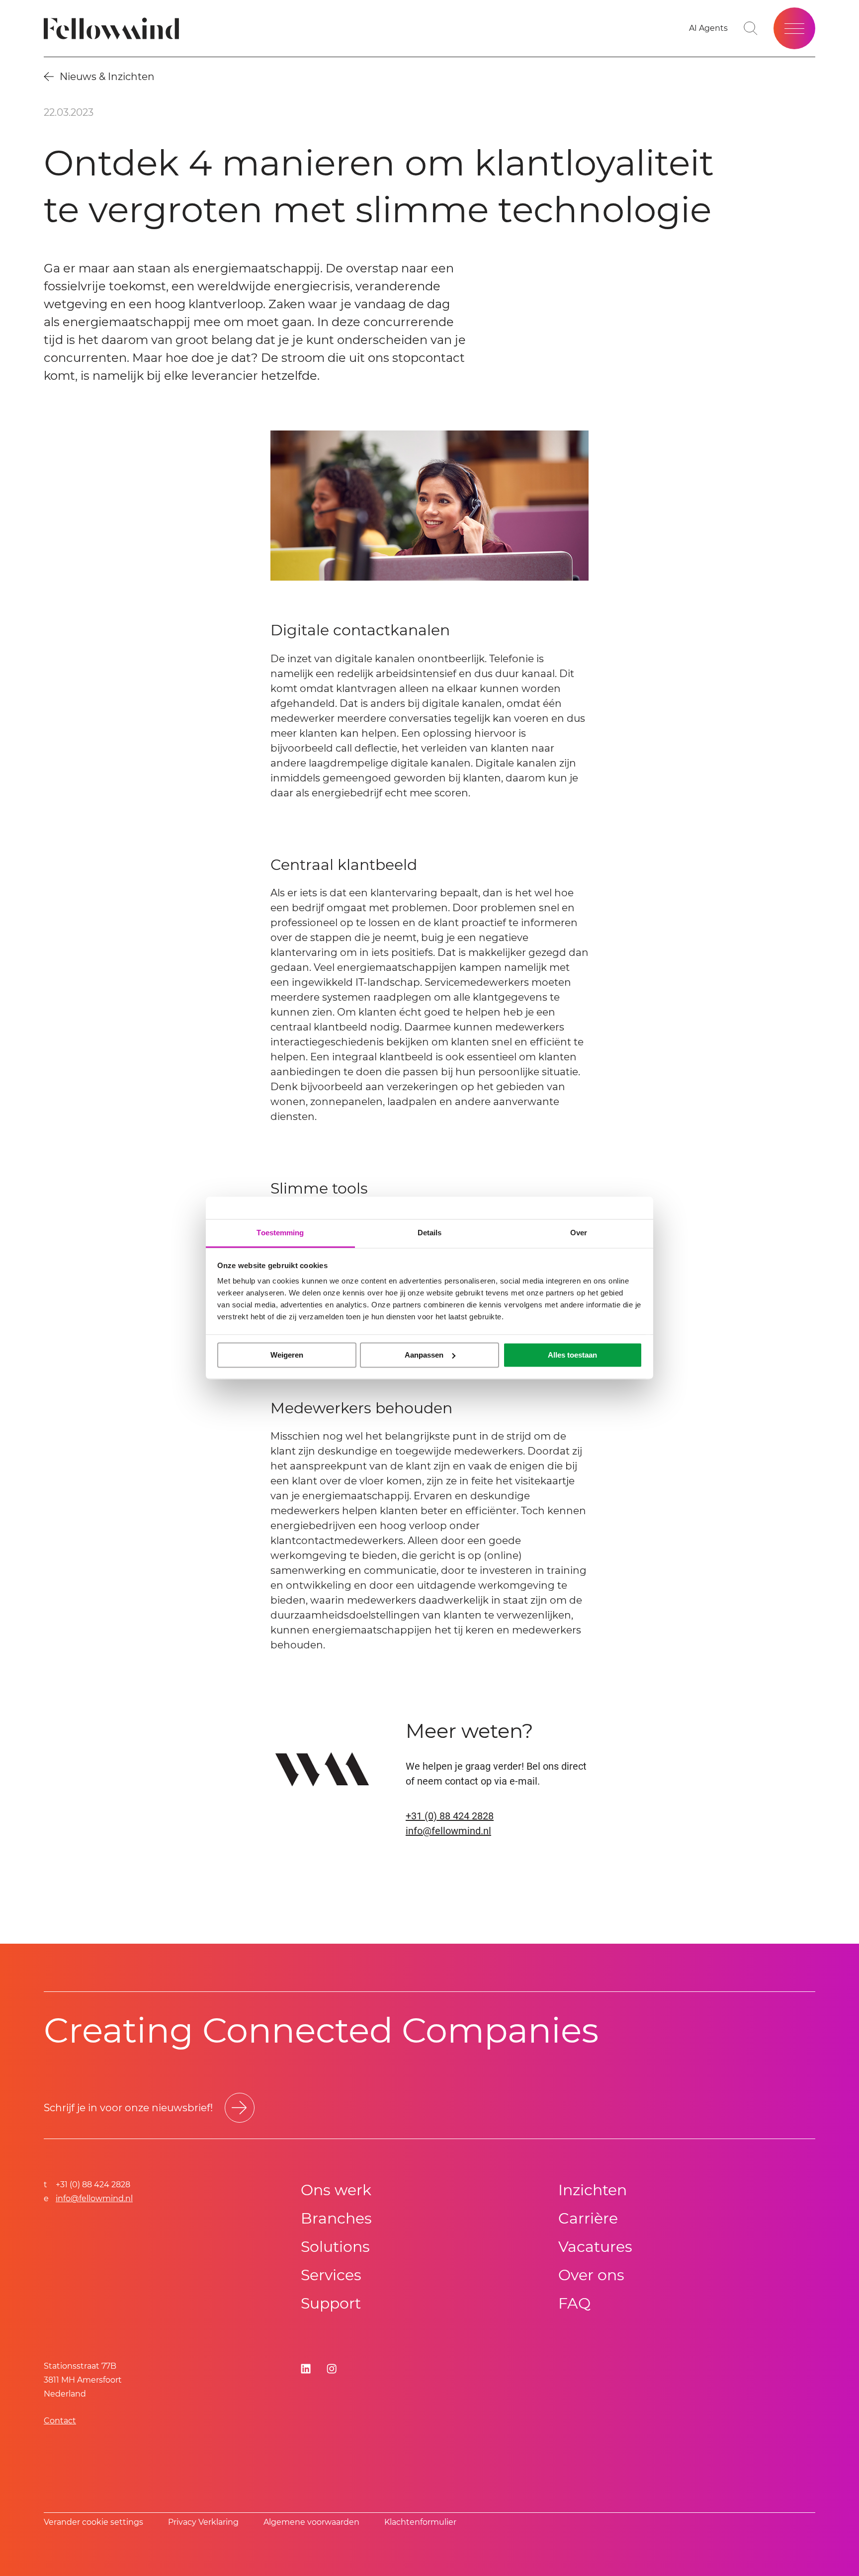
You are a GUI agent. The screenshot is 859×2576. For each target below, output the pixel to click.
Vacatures (595, 2247)
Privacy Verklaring (203, 2522)
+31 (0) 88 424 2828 (450, 1816)
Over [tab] (579, 1233)
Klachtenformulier (420, 2522)
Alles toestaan (572, 1355)
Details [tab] (430, 1233)
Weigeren (287, 1355)
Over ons (591, 2275)
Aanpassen (424, 1355)
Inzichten (593, 2190)
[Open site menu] (794, 28)
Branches (336, 2218)
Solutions (335, 2247)
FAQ (574, 2303)
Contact (60, 2421)
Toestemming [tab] (280, 1233)
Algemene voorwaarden (311, 2522)
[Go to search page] (751, 28)
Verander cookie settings (93, 2522)
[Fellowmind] (115, 29)
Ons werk (336, 2190)
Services (331, 2275)
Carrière (588, 2218)
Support (331, 2303)
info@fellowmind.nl (448, 1831)
